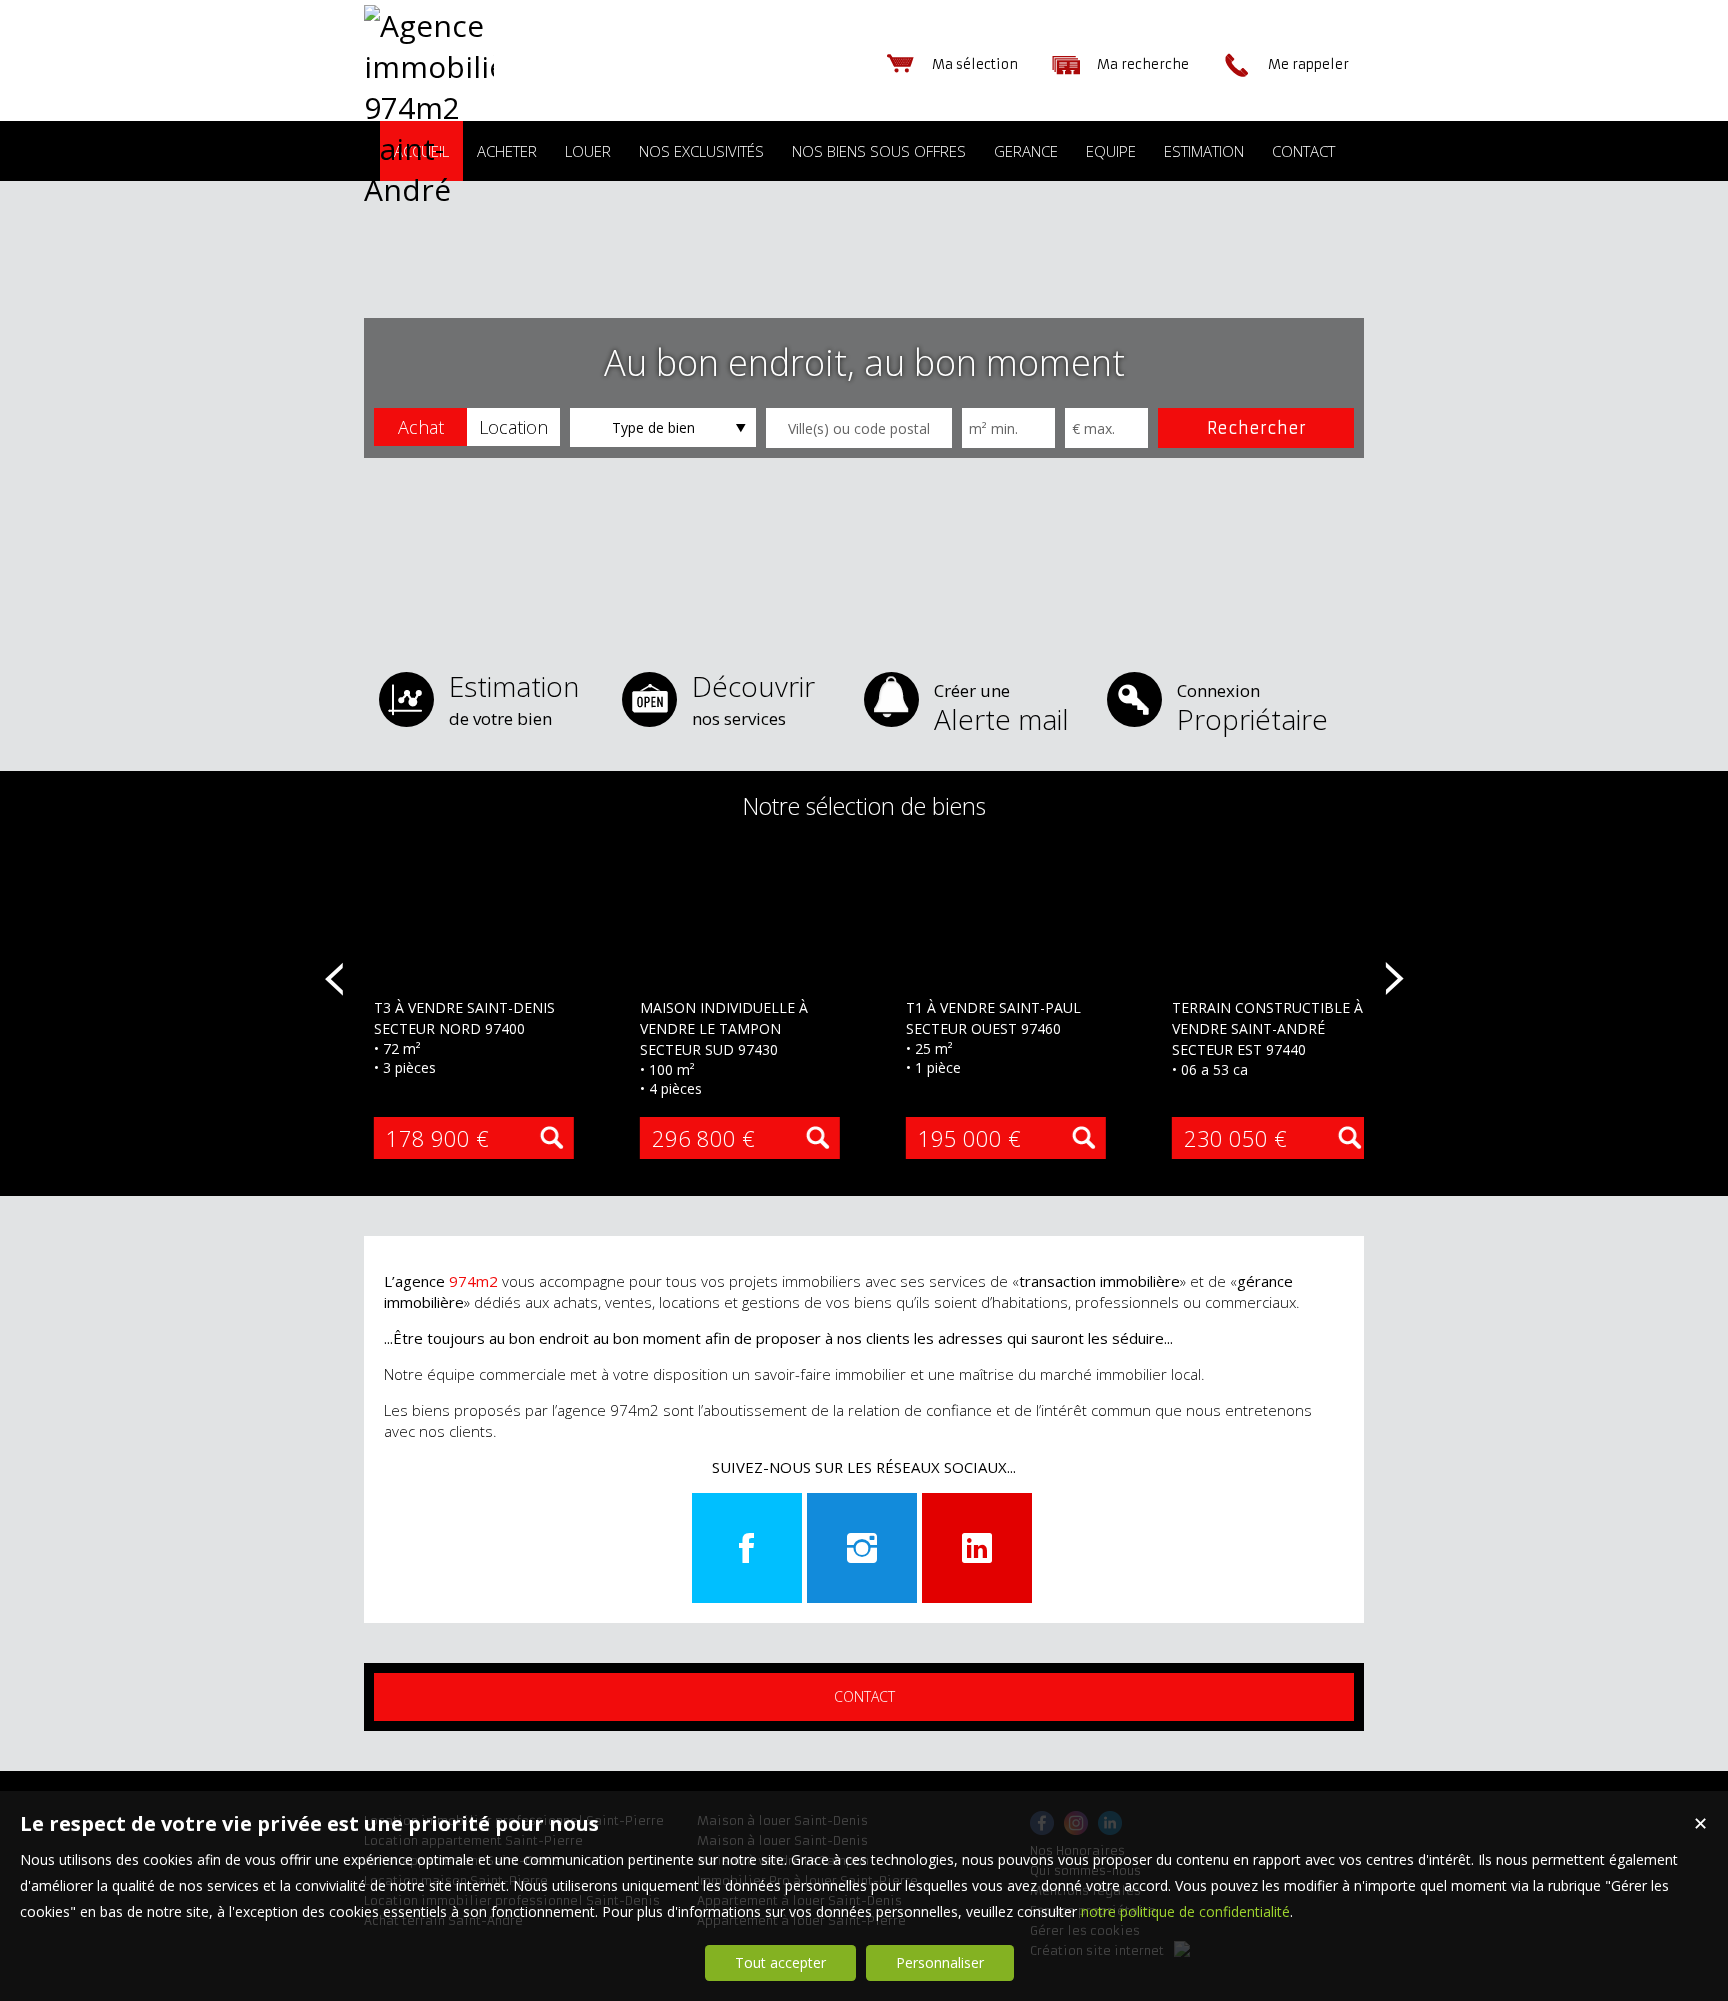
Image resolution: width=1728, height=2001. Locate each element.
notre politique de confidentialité (1185, 1911)
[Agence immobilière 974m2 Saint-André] (429, 189)
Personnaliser (940, 1962)
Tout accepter (780, 1962)
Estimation (514, 698)
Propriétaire (1252, 708)
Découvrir (753, 698)
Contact (864, 1696)
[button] (420, 427)
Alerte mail (1001, 708)
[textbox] (859, 428)
